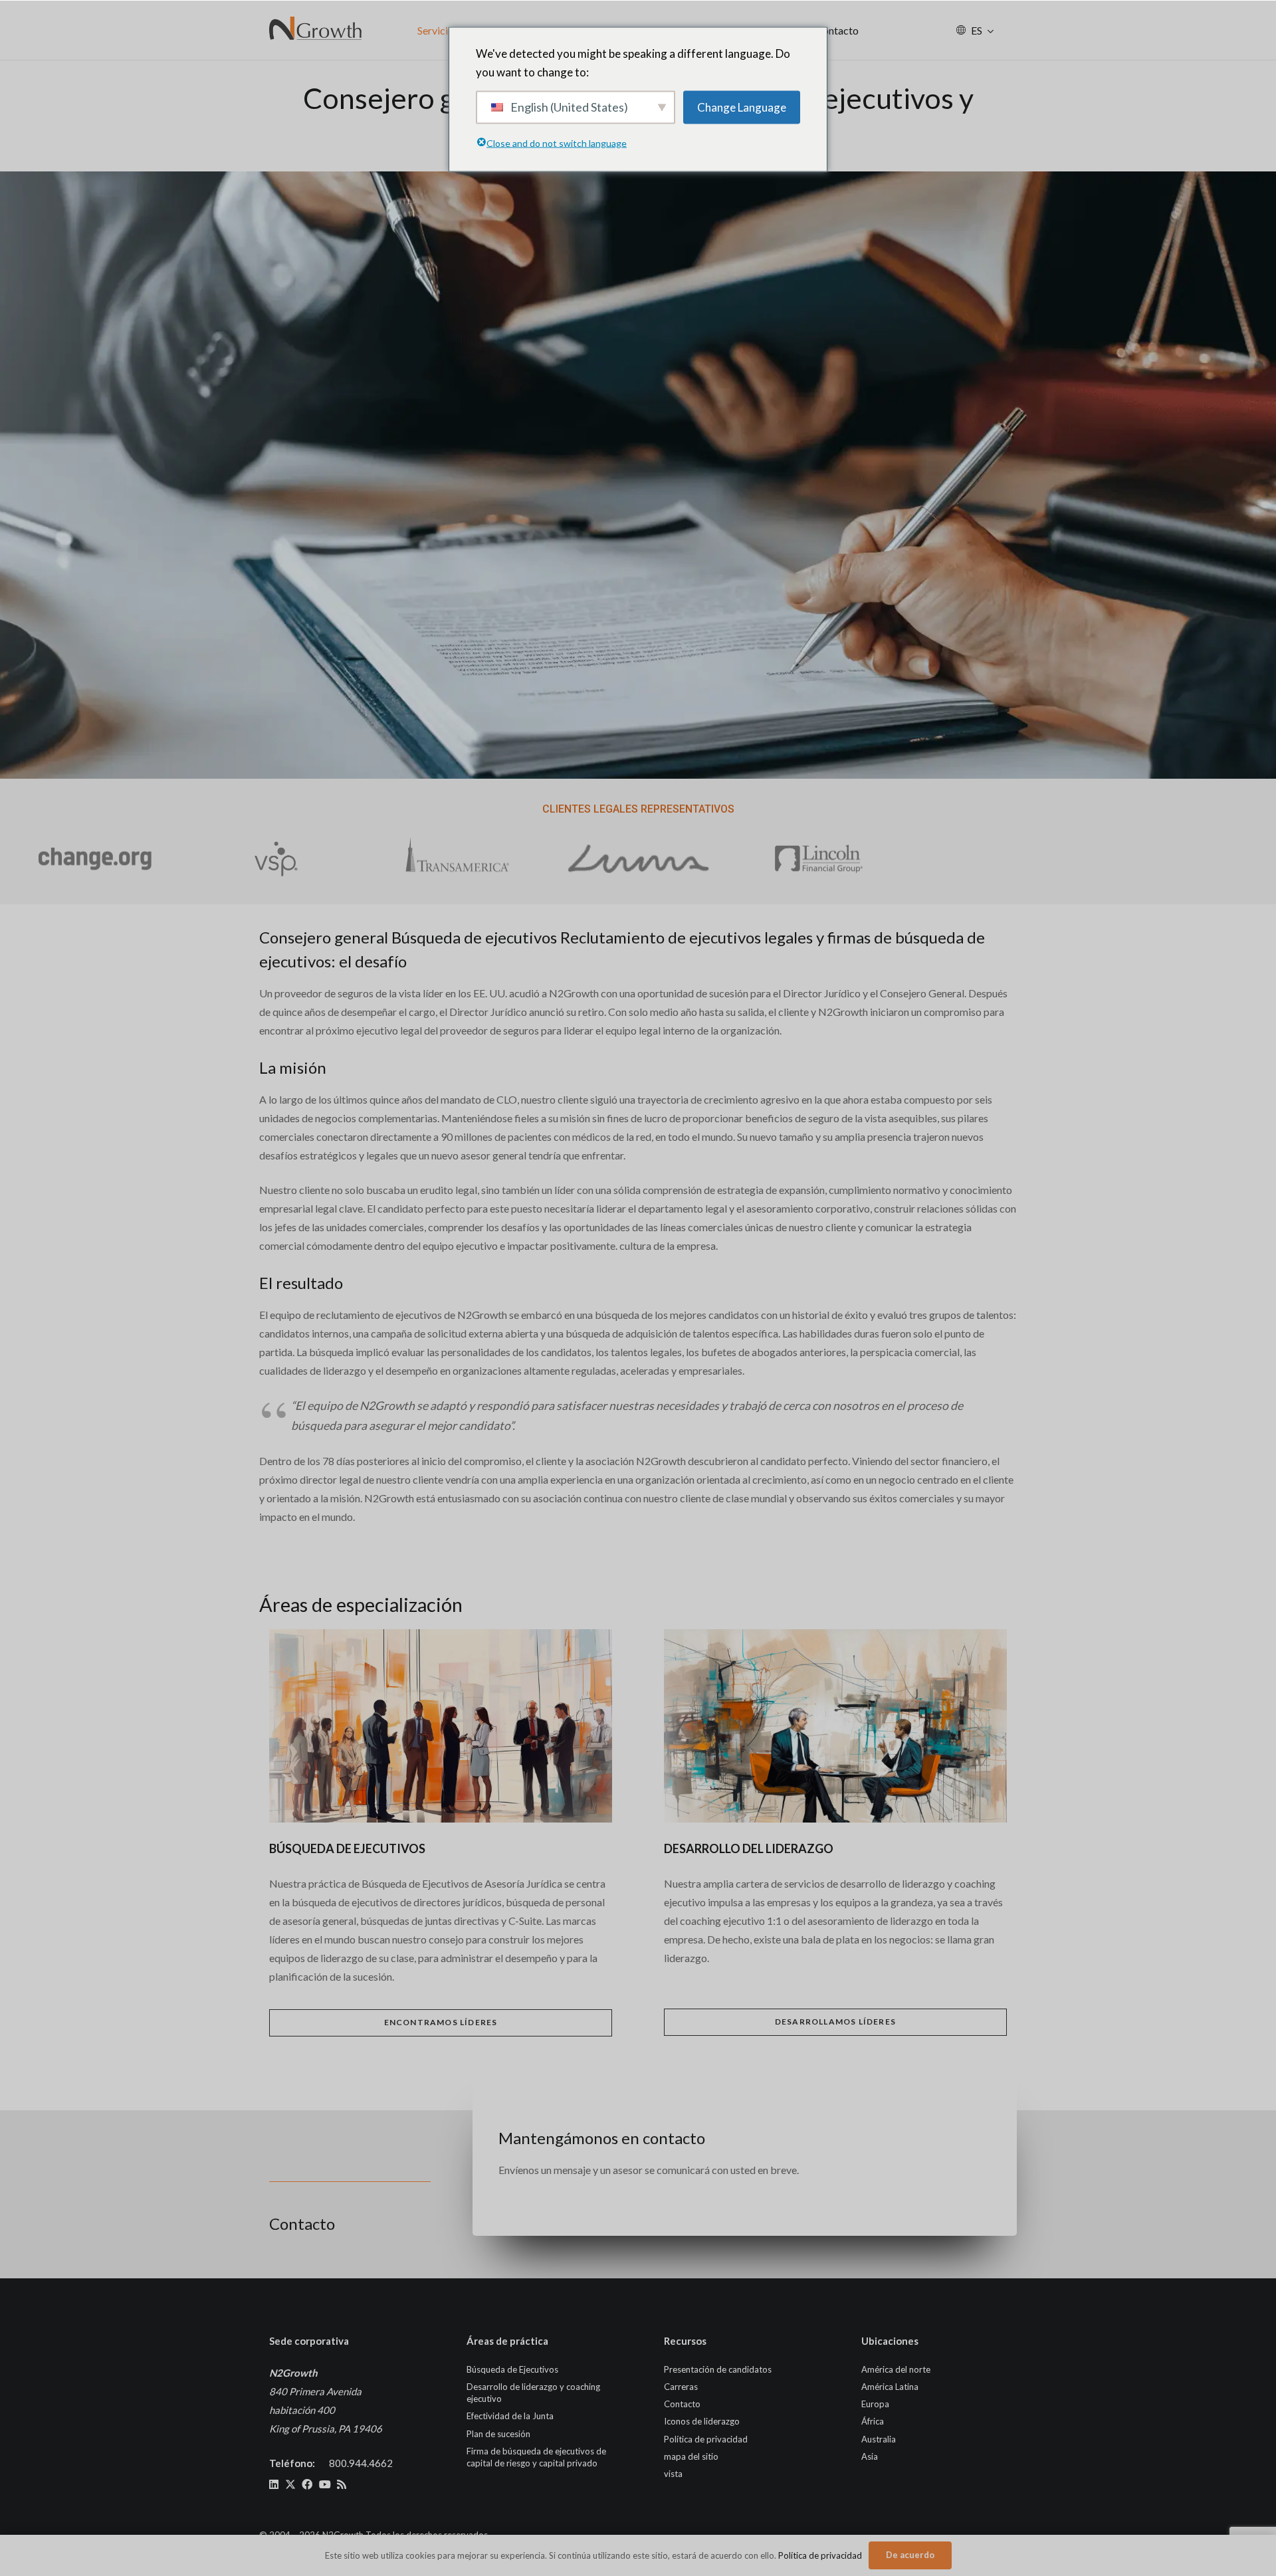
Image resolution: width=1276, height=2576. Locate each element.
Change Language (742, 107)
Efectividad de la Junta (510, 2416)
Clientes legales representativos (638, 809)
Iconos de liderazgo (702, 2421)
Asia (870, 2456)
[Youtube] (325, 2484)
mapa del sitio (691, 2456)
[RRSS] (342, 2484)
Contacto (682, 2404)
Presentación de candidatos (718, 2369)
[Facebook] (307, 2484)
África (873, 2421)
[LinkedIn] (274, 2484)
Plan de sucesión (498, 2434)
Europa (875, 2404)
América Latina (890, 2387)
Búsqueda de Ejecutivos (512, 2369)
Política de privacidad (706, 2439)
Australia (879, 2439)
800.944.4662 (361, 2463)
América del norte (896, 2369)
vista (673, 2474)
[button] (991, 30)
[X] (290, 2484)
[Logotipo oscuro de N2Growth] (316, 30)
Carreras (681, 2387)
